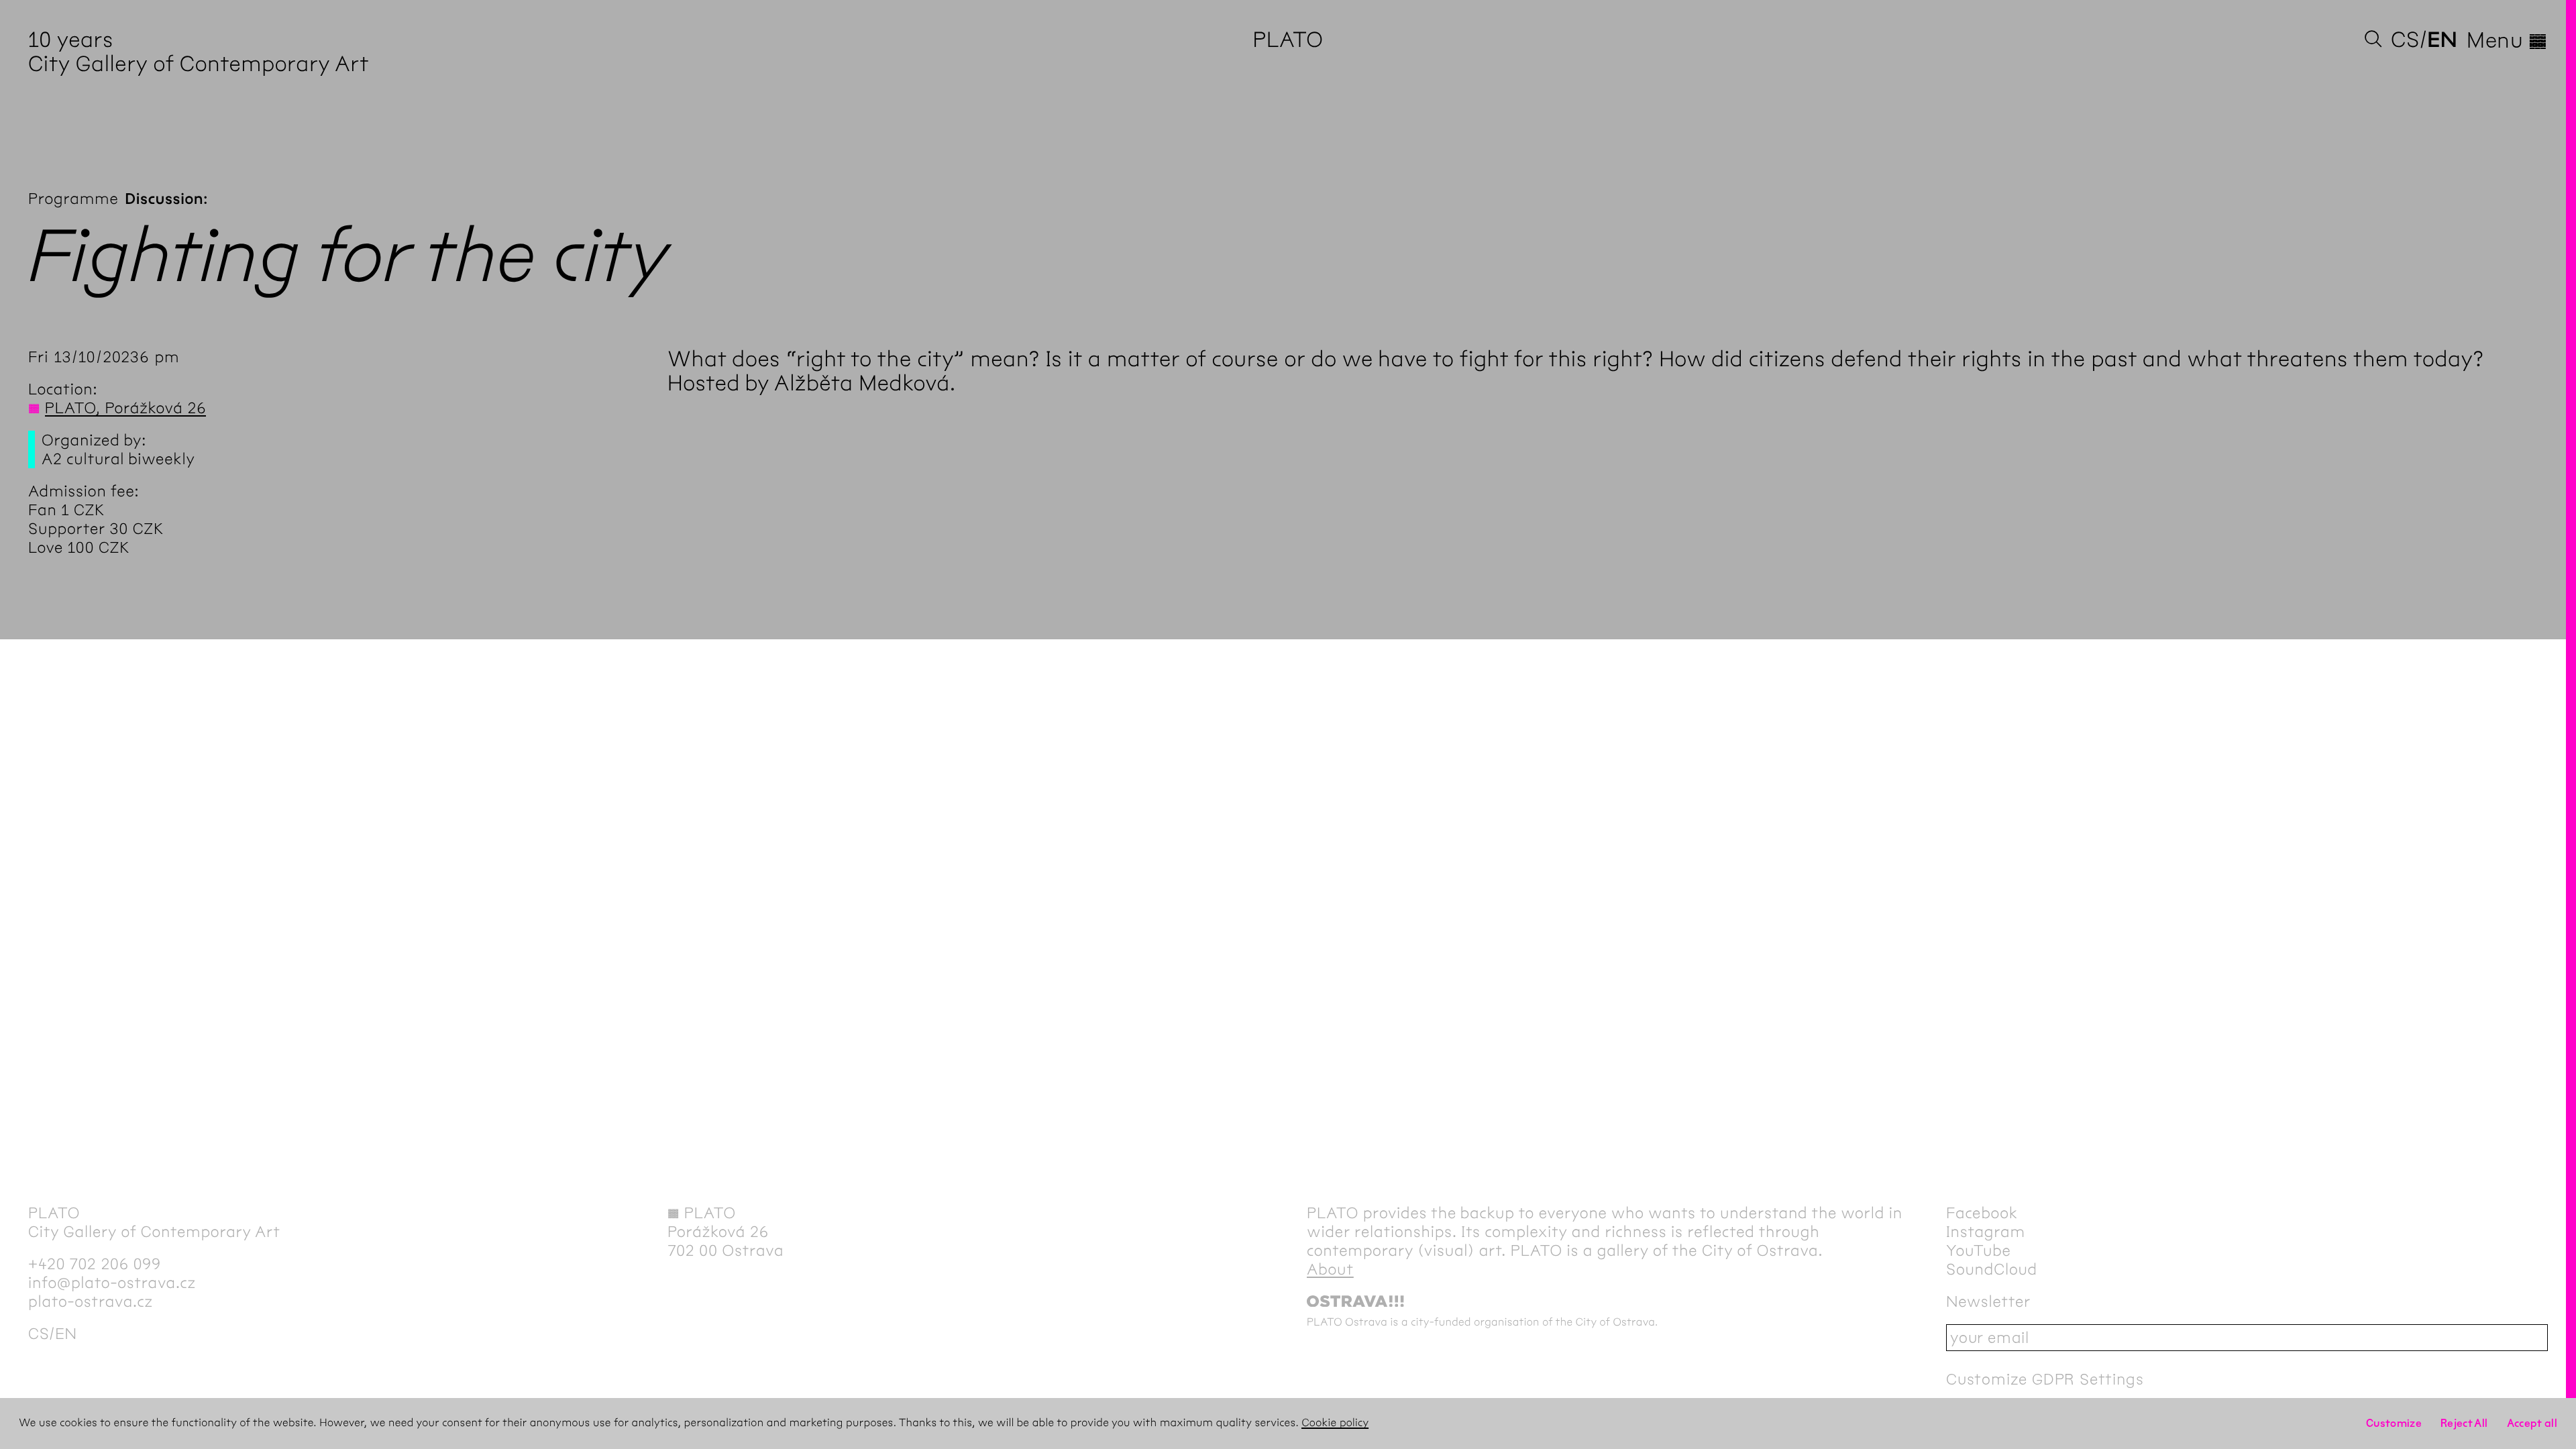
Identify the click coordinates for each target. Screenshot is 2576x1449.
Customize (2394, 1423)
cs (2405, 40)
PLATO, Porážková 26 (126, 408)
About (1330, 1269)
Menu (2507, 40)
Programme (73, 199)
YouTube (1979, 1250)
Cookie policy (1335, 1423)
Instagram (1986, 1232)
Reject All (2464, 1423)
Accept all (2532, 1423)
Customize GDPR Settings (2045, 1379)
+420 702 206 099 (95, 1264)
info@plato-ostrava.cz (112, 1283)
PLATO (1288, 40)
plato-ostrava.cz (91, 1301)
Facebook (1982, 1213)
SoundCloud (1992, 1269)
